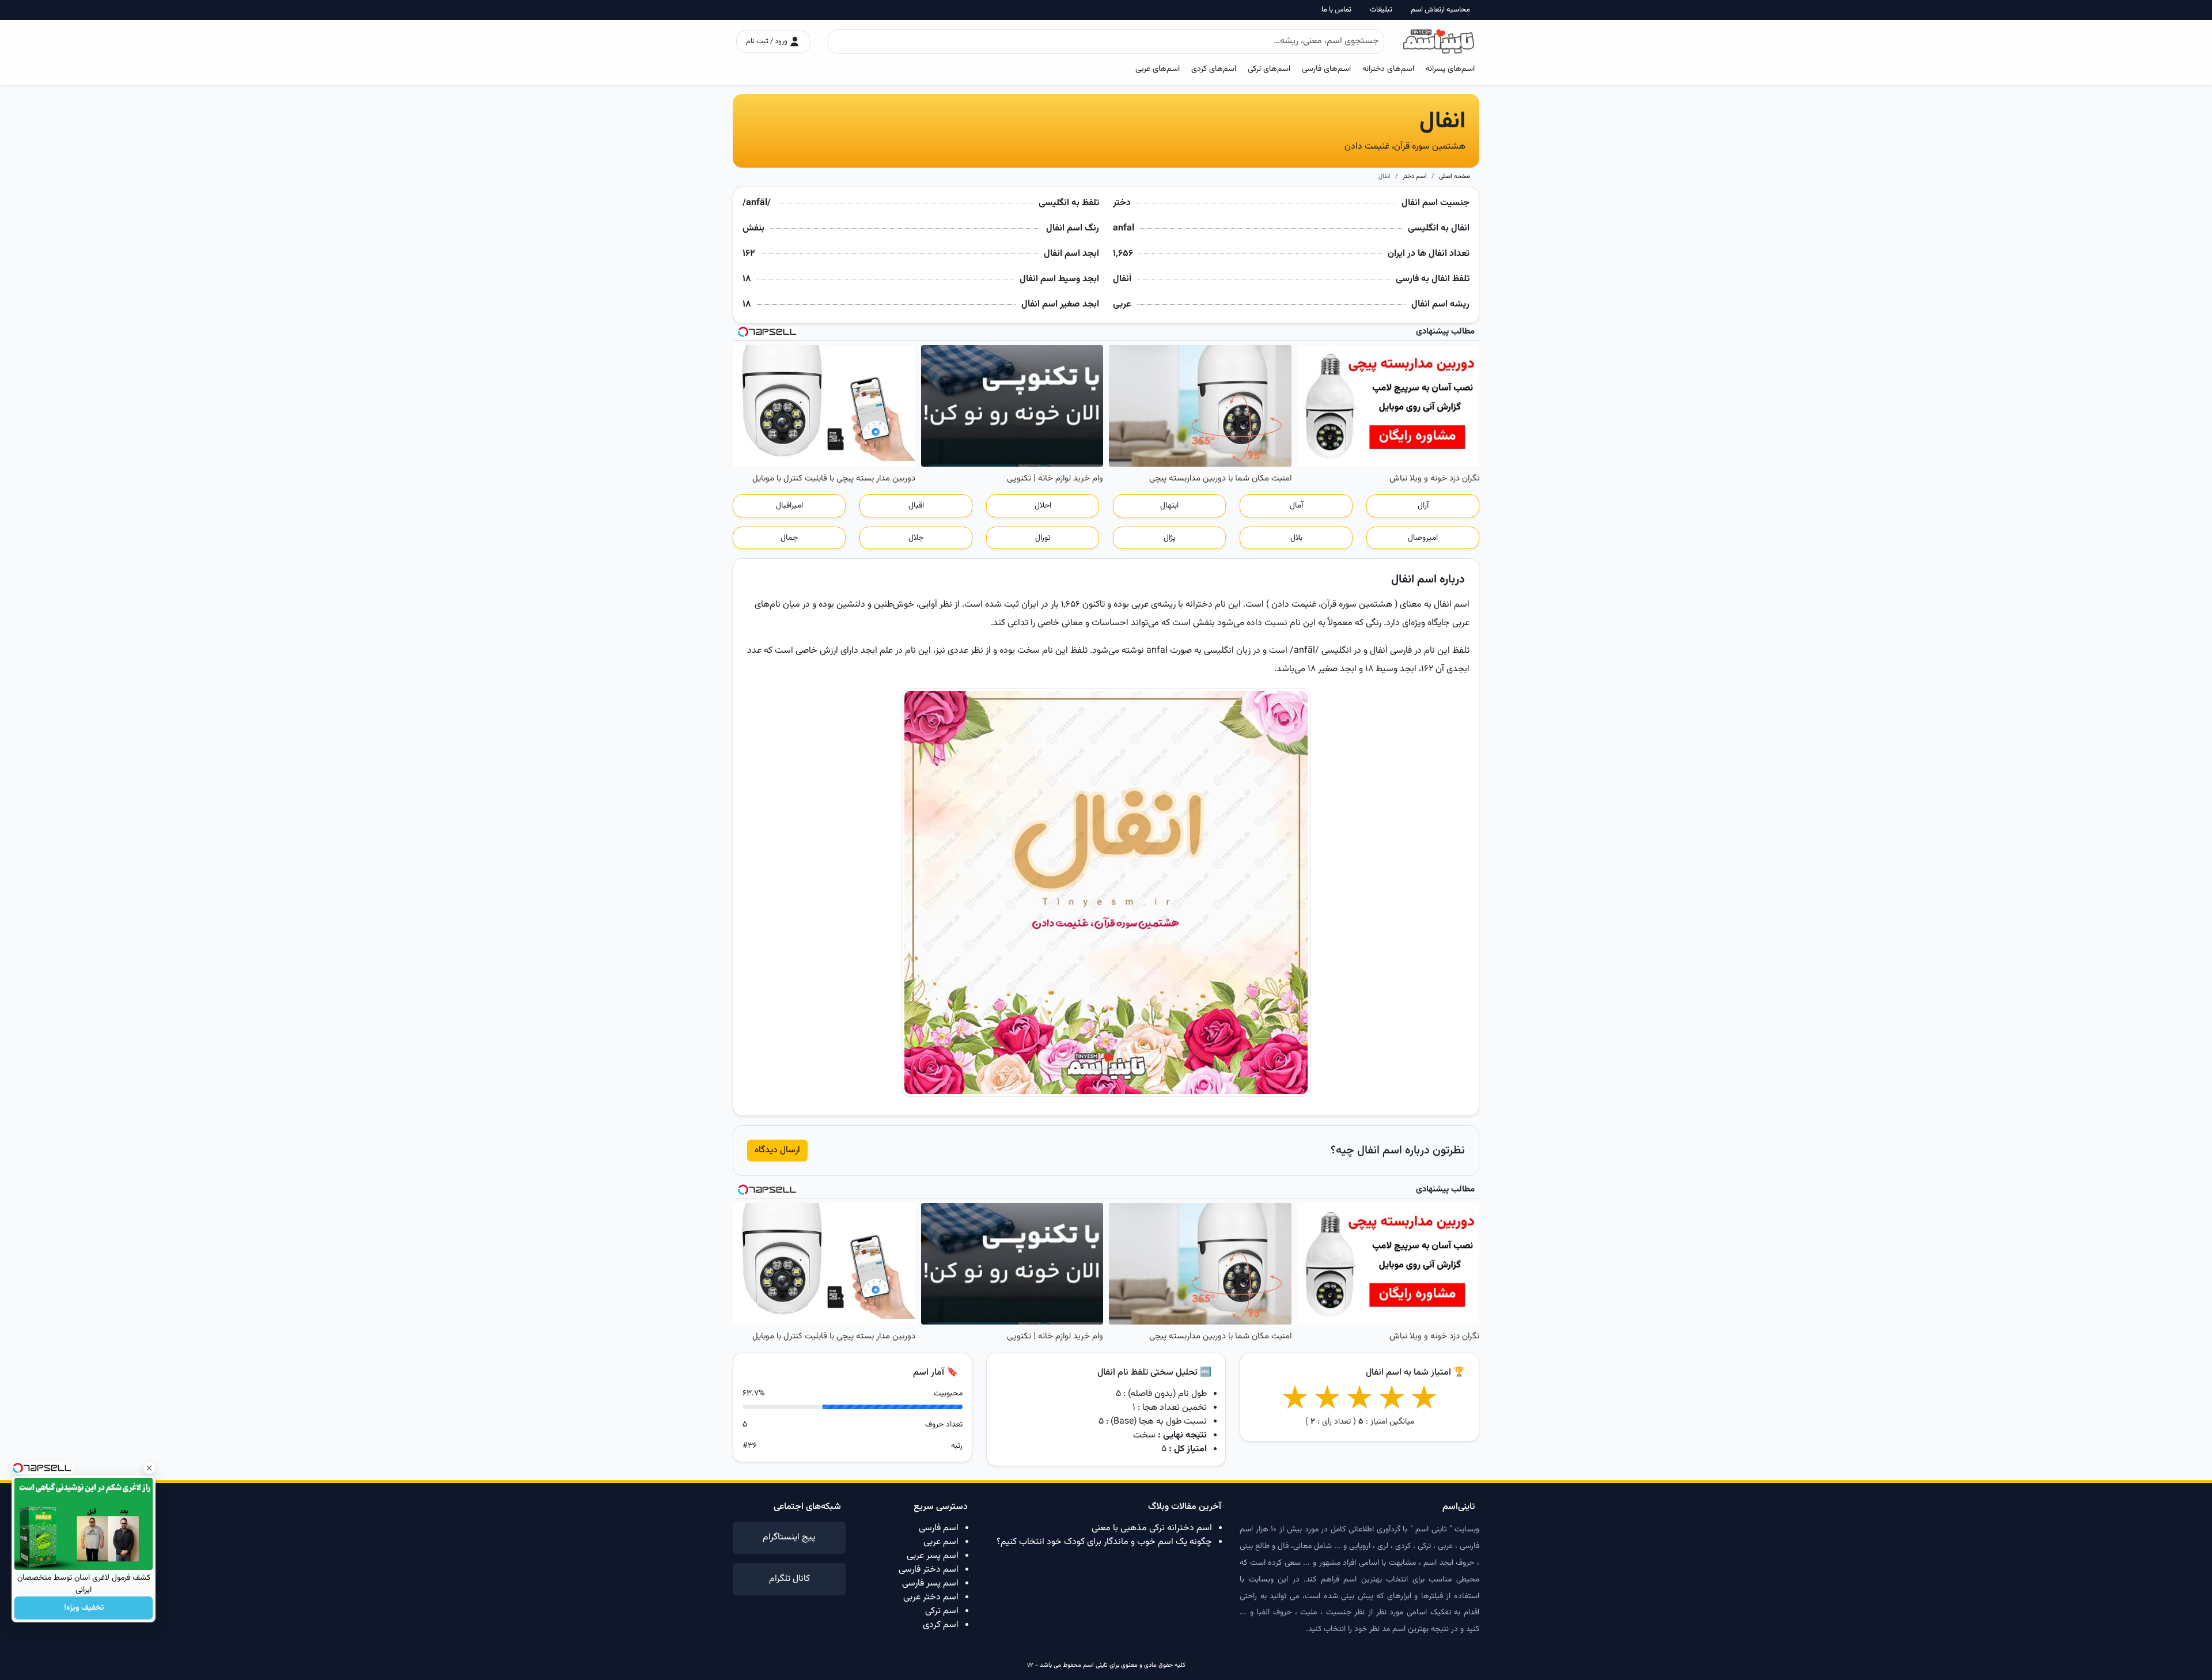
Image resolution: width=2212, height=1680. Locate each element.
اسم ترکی (942, 1611)
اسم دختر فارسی (929, 1570)
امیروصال (1423, 538)
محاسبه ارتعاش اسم (1440, 10)
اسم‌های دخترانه (1388, 69)
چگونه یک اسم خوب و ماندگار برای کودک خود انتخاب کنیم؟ (1104, 1542)
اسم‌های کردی (1214, 69)
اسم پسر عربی (933, 1556)
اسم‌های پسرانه (1450, 69)
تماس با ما (1336, 10)
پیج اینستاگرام (789, 1537)
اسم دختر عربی (931, 1597)
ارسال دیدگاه (777, 1150)
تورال (1043, 538)
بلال (1296, 538)
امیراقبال (789, 506)
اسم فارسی (939, 1528)
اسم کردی (941, 1625)
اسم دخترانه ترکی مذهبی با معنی (1152, 1528)
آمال (1296, 506)
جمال (789, 538)
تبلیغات (1381, 10)
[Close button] (149, 1468)
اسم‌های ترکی (1269, 69)
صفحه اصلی (1455, 177)
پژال (1170, 538)
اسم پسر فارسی (930, 1583)
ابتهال (1169, 506)
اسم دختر (1415, 177)
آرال (1423, 506)
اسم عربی (941, 1542)
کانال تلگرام (789, 1579)
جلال (916, 538)
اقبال (916, 506)
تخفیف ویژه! (84, 1608)
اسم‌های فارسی (1326, 69)
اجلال (1043, 506)
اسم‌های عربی (1158, 69)
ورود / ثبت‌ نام (768, 41)
